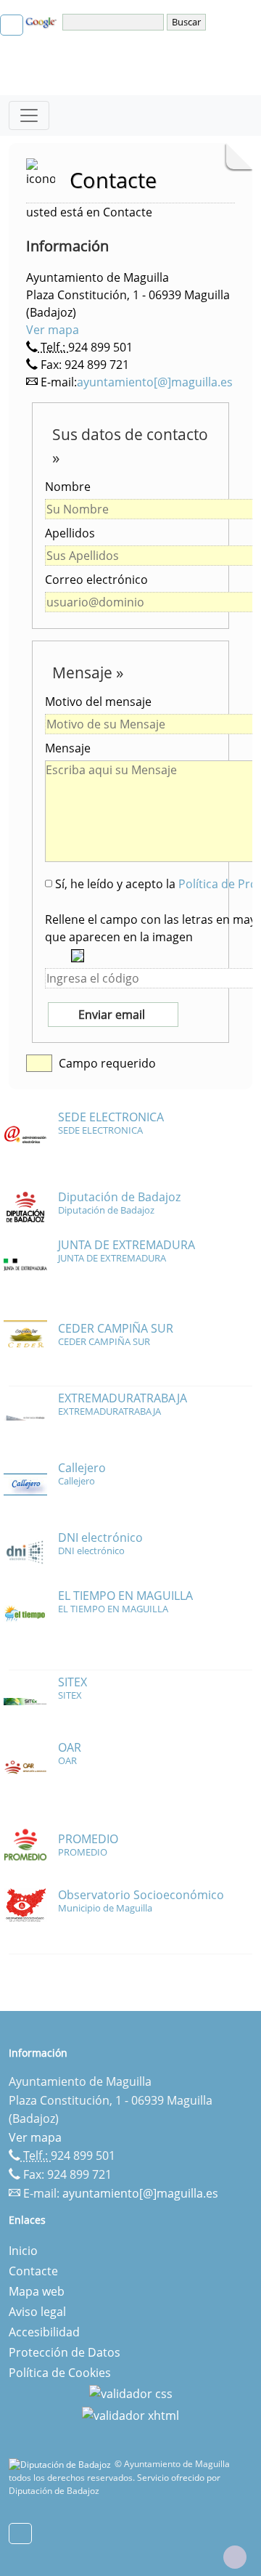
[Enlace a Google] (43, 21)
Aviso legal (37, 2312)
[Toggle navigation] (29, 115)
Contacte (33, 2271)
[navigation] (115, 22)
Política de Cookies (60, 2373)
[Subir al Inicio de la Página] (235, 2557)
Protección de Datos (65, 2352)
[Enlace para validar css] (131, 2393)
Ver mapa (53, 330)
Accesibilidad (44, 2332)
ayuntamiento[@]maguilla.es (155, 382)
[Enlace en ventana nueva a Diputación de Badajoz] (62, 2464)
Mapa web (37, 2291)
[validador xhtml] (130, 2414)
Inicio (23, 2251)
